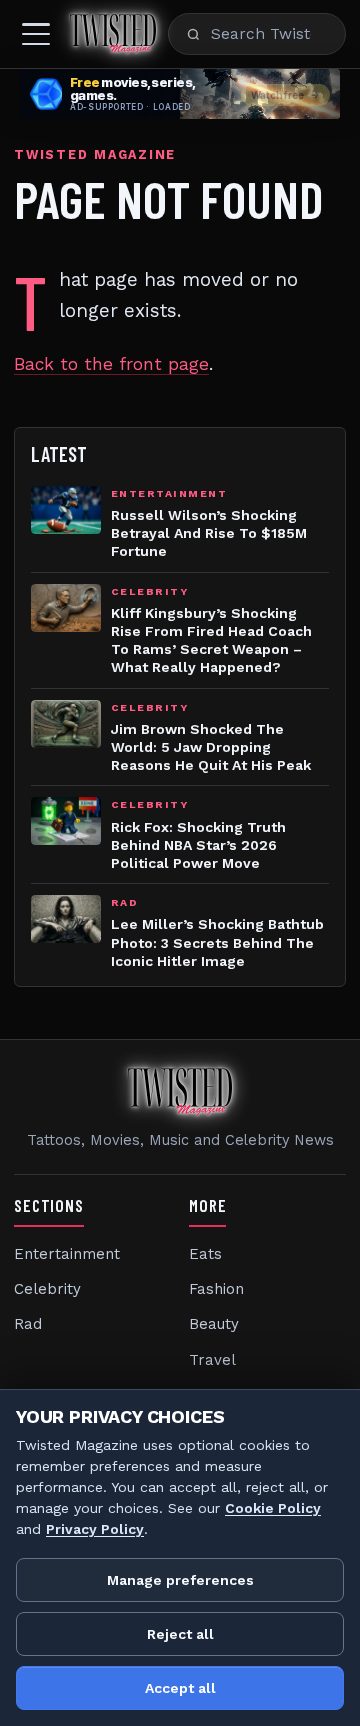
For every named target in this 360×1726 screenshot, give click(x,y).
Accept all (180, 1688)
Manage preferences (180, 1580)
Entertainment (67, 1254)
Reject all (180, 1634)
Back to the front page (111, 364)
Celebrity (47, 1289)
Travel (212, 1360)
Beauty (214, 1324)
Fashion (216, 1289)
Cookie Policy (273, 1508)
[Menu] (36, 34)
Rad (28, 1324)
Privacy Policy (95, 1529)
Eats (205, 1254)
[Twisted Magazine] (113, 34)
